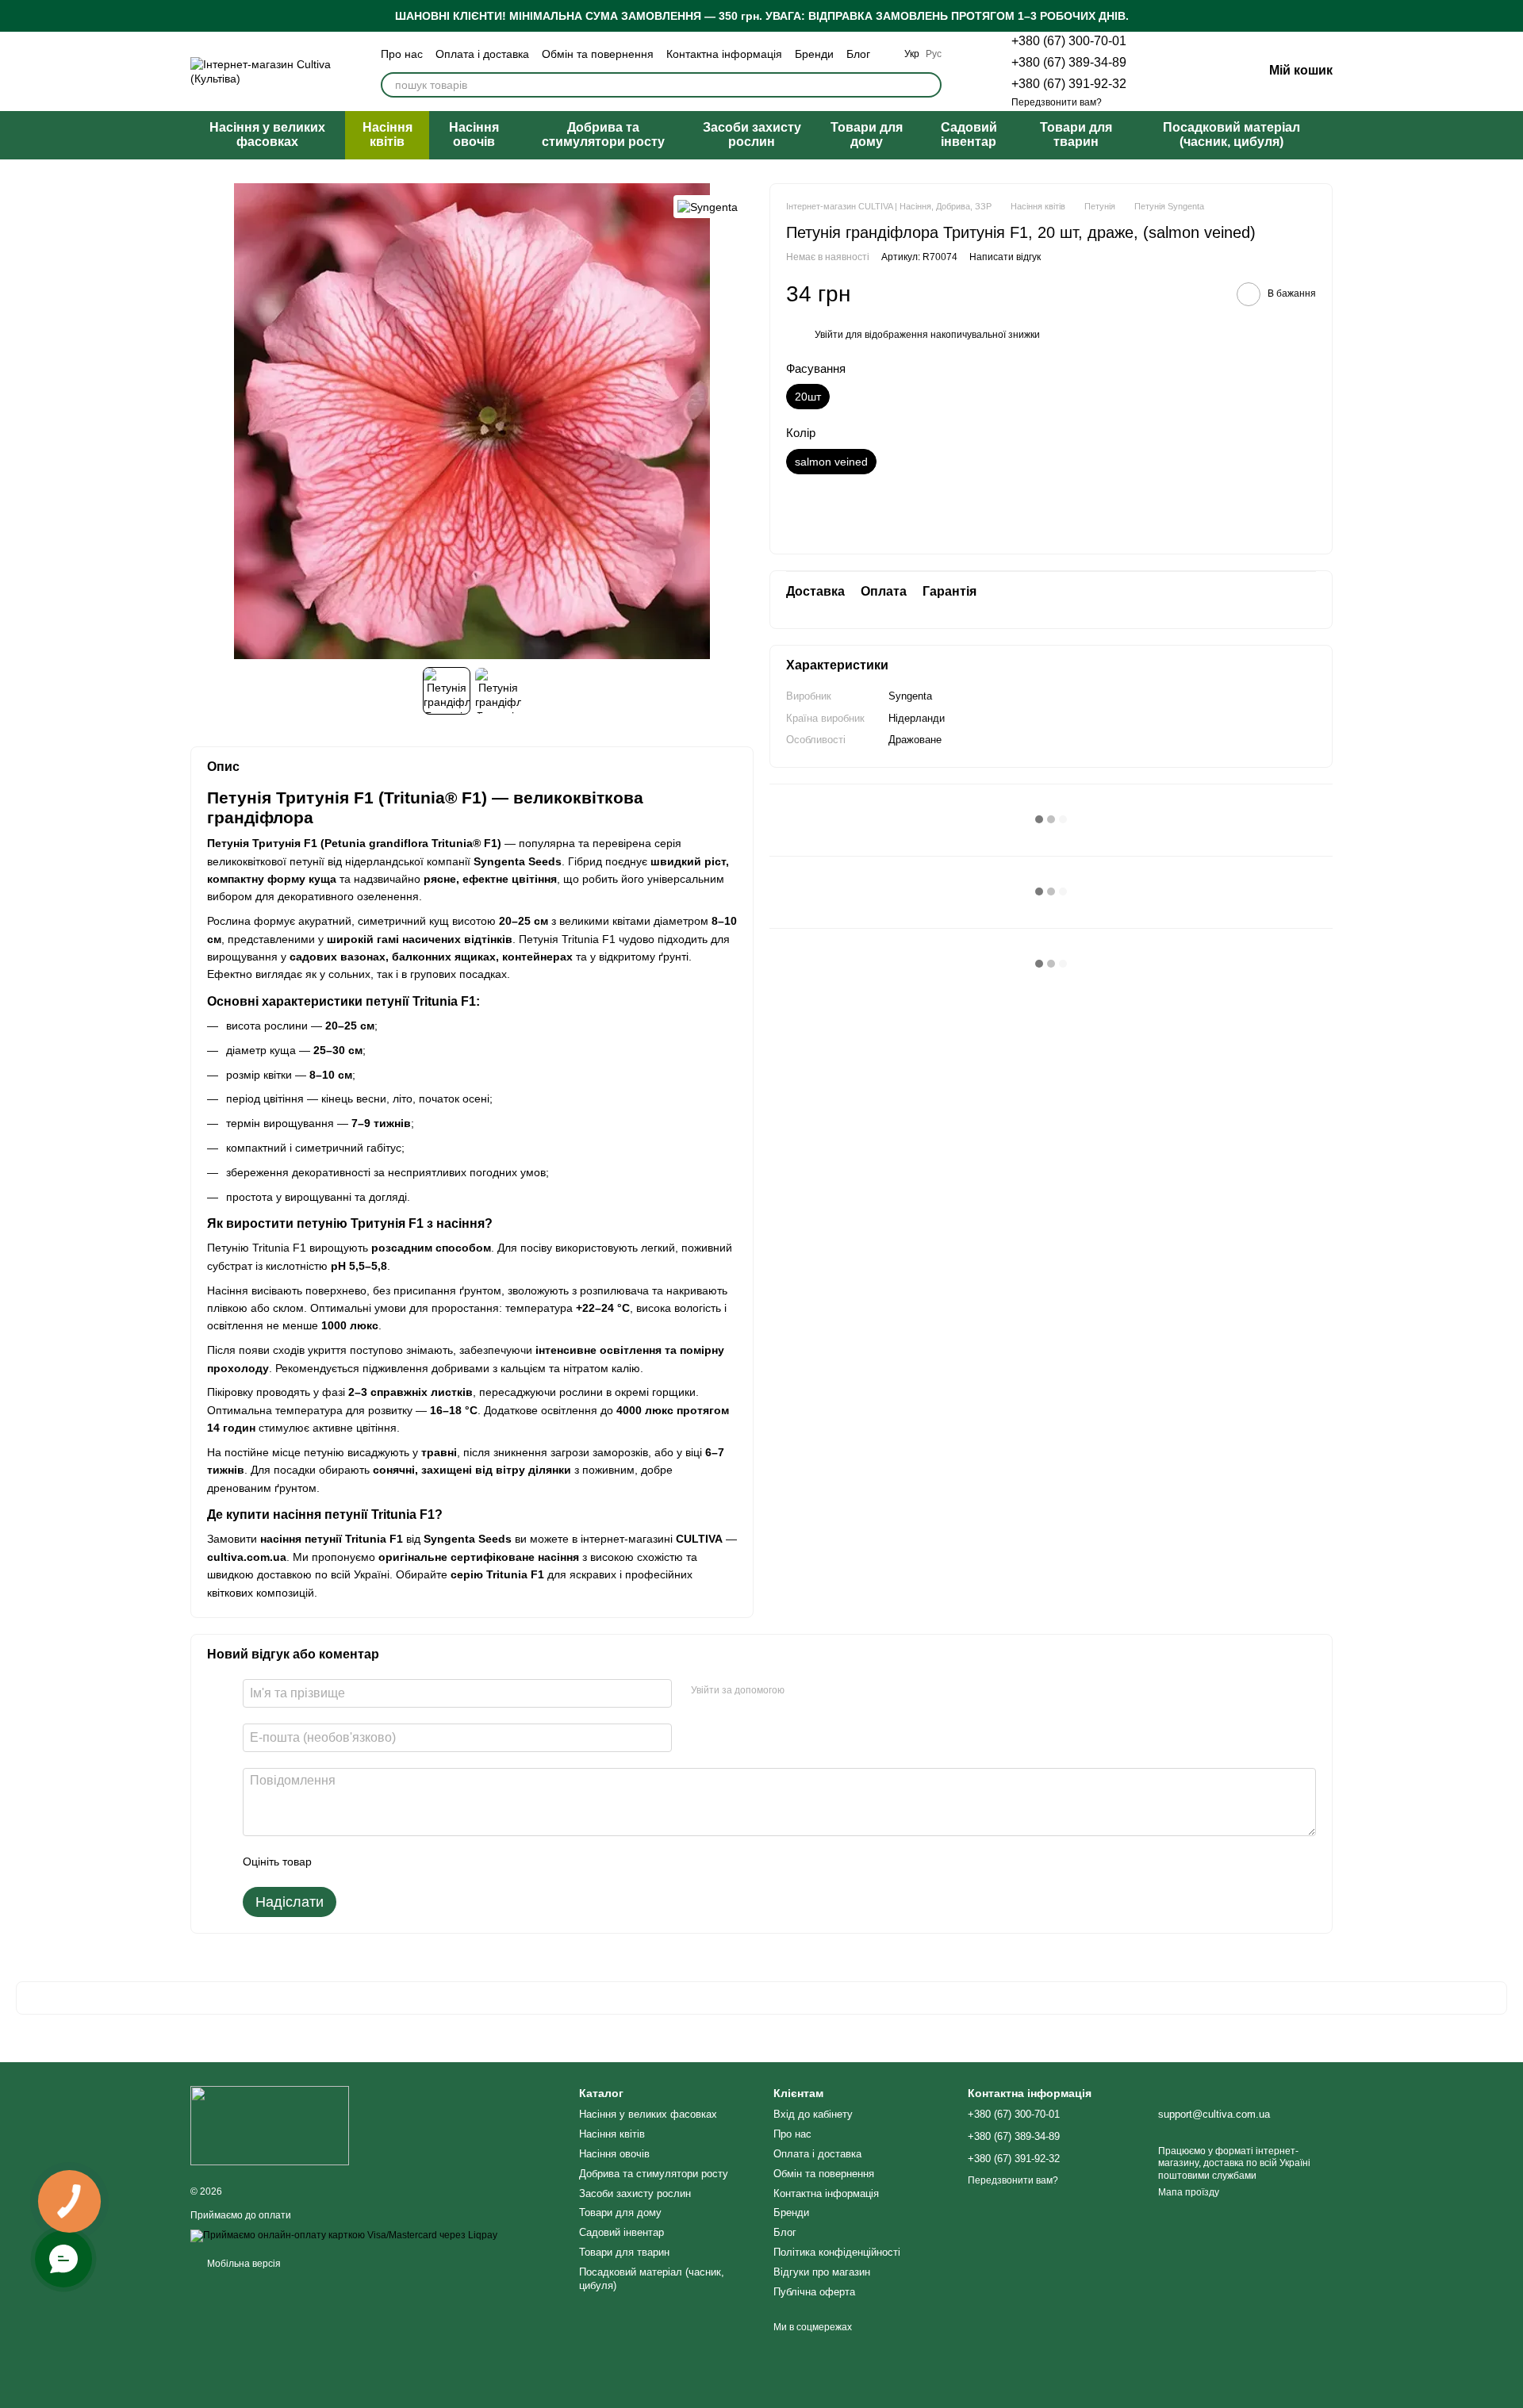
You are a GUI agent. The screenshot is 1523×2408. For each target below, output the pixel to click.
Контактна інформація (724, 54)
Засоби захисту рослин (752, 134)
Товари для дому (867, 134)
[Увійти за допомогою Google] (827, 1691)
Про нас (402, 54)
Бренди (814, 54)
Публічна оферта (814, 2292)
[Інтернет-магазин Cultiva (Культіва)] (270, 2125)
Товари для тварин (1076, 134)
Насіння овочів (474, 134)
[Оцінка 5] (439, 1862)
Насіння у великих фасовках (267, 134)
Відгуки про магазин (822, 2272)
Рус (934, 54)
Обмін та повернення (598, 54)
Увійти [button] (829, 335)
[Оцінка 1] (338, 1862)
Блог (858, 54)
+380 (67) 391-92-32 (1069, 84)
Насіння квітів (387, 134)
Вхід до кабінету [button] (813, 2114)
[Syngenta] (708, 207)
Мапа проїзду (1189, 2192)
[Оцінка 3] (389, 1862)
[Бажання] (1168, 71)
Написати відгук (1005, 256)
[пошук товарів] (929, 85)
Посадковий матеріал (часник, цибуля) (1231, 134)
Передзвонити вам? (1057, 102)
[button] (1510, 16)
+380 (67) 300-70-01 (1069, 41)
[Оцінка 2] (363, 1862)
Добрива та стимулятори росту (603, 134)
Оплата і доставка (482, 54)
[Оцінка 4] (414, 1862)
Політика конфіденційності (837, 2252)
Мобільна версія (243, 2264)
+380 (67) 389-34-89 (1069, 62)
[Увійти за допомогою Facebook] (802, 1691)
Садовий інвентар (969, 134)
